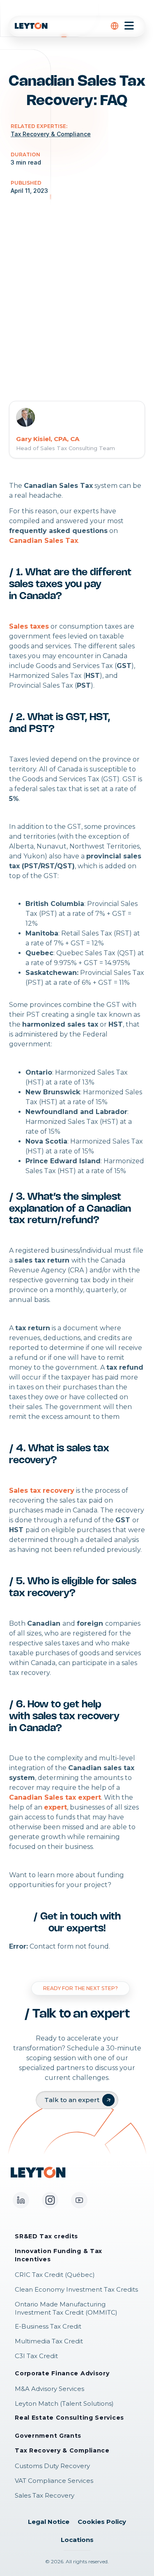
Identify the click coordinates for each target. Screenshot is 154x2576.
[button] (115, 26)
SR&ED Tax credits (46, 2236)
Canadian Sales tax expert (55, 1797)
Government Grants (48, 2436)
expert (55, 1807)
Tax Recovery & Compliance (62, 2450)
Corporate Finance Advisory (62, 2373)
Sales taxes (29, 626)
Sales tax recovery (42, 1490)
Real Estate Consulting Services (69, 2418)
